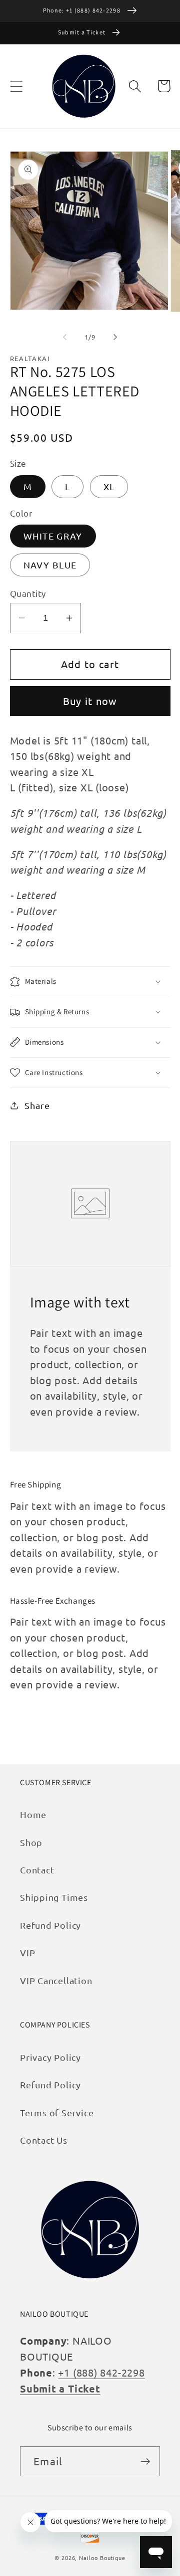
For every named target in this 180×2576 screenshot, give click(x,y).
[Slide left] (64, 337)
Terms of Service (57, 2113)
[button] (16, 86)
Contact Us (44, 2140)
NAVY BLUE (50, 565)
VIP (27, 1952)
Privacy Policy (50, 2057)
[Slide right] (115, 337)
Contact (37, 1870)
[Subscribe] (145, 2462)
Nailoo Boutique (102, 2558)
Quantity (28, 593)
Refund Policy (50, 1925)
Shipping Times (54, 1897)
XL (109, 486)
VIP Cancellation (56, 1980)
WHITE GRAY (53, 536)
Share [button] (37, 1105)
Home (33, 1814)
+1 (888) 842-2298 (101, 2372)
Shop (31, 1842)
